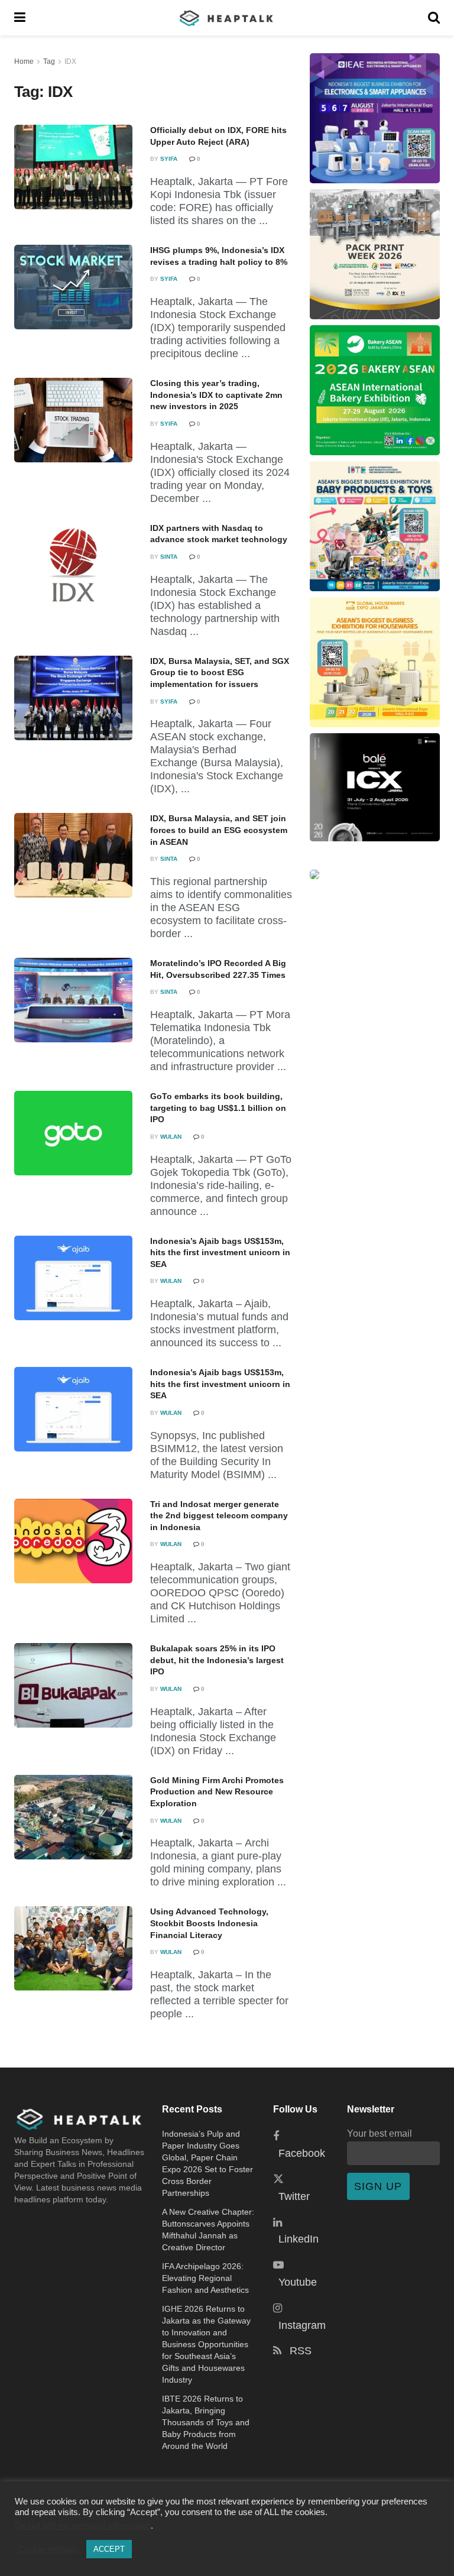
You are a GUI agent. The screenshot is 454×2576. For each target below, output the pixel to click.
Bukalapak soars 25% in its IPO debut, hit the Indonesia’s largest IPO (217, 1660)
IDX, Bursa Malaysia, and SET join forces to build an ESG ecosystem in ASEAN (219, 830)
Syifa (169, 159)
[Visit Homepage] (227, 18)
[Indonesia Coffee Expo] (375, 787)
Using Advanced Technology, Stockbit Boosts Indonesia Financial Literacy (209, 1923)
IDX (70, 61)
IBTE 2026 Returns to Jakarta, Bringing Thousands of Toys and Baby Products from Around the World (206, 2422)
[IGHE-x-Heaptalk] (375, 662)
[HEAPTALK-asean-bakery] (375, 390)
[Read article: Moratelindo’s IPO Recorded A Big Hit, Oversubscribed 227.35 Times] (73, 1000)
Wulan (171, 1137)
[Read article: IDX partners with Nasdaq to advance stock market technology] (73, 565)
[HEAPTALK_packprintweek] (375, 254)
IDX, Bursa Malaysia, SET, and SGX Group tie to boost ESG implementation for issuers (220, 673)
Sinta (169, 557)
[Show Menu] (20, 18)
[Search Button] (434, 18)
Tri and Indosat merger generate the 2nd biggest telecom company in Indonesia (219, 1516)
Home (24, 61)
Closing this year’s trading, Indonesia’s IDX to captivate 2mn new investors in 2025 (216, 395)
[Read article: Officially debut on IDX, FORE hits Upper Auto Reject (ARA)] (73, 167)
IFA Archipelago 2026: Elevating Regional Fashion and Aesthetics (205, 2278)
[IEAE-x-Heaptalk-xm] (375, 118)
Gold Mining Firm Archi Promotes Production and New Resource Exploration (217, 1792)
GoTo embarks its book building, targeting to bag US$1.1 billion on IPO (218, 1108)
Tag (49, 61)
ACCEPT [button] (109, 2549)
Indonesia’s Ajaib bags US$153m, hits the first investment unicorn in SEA (220, 1253)
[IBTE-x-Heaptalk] (375, 526)
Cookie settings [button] (48, 2549)
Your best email (380, 2133)
